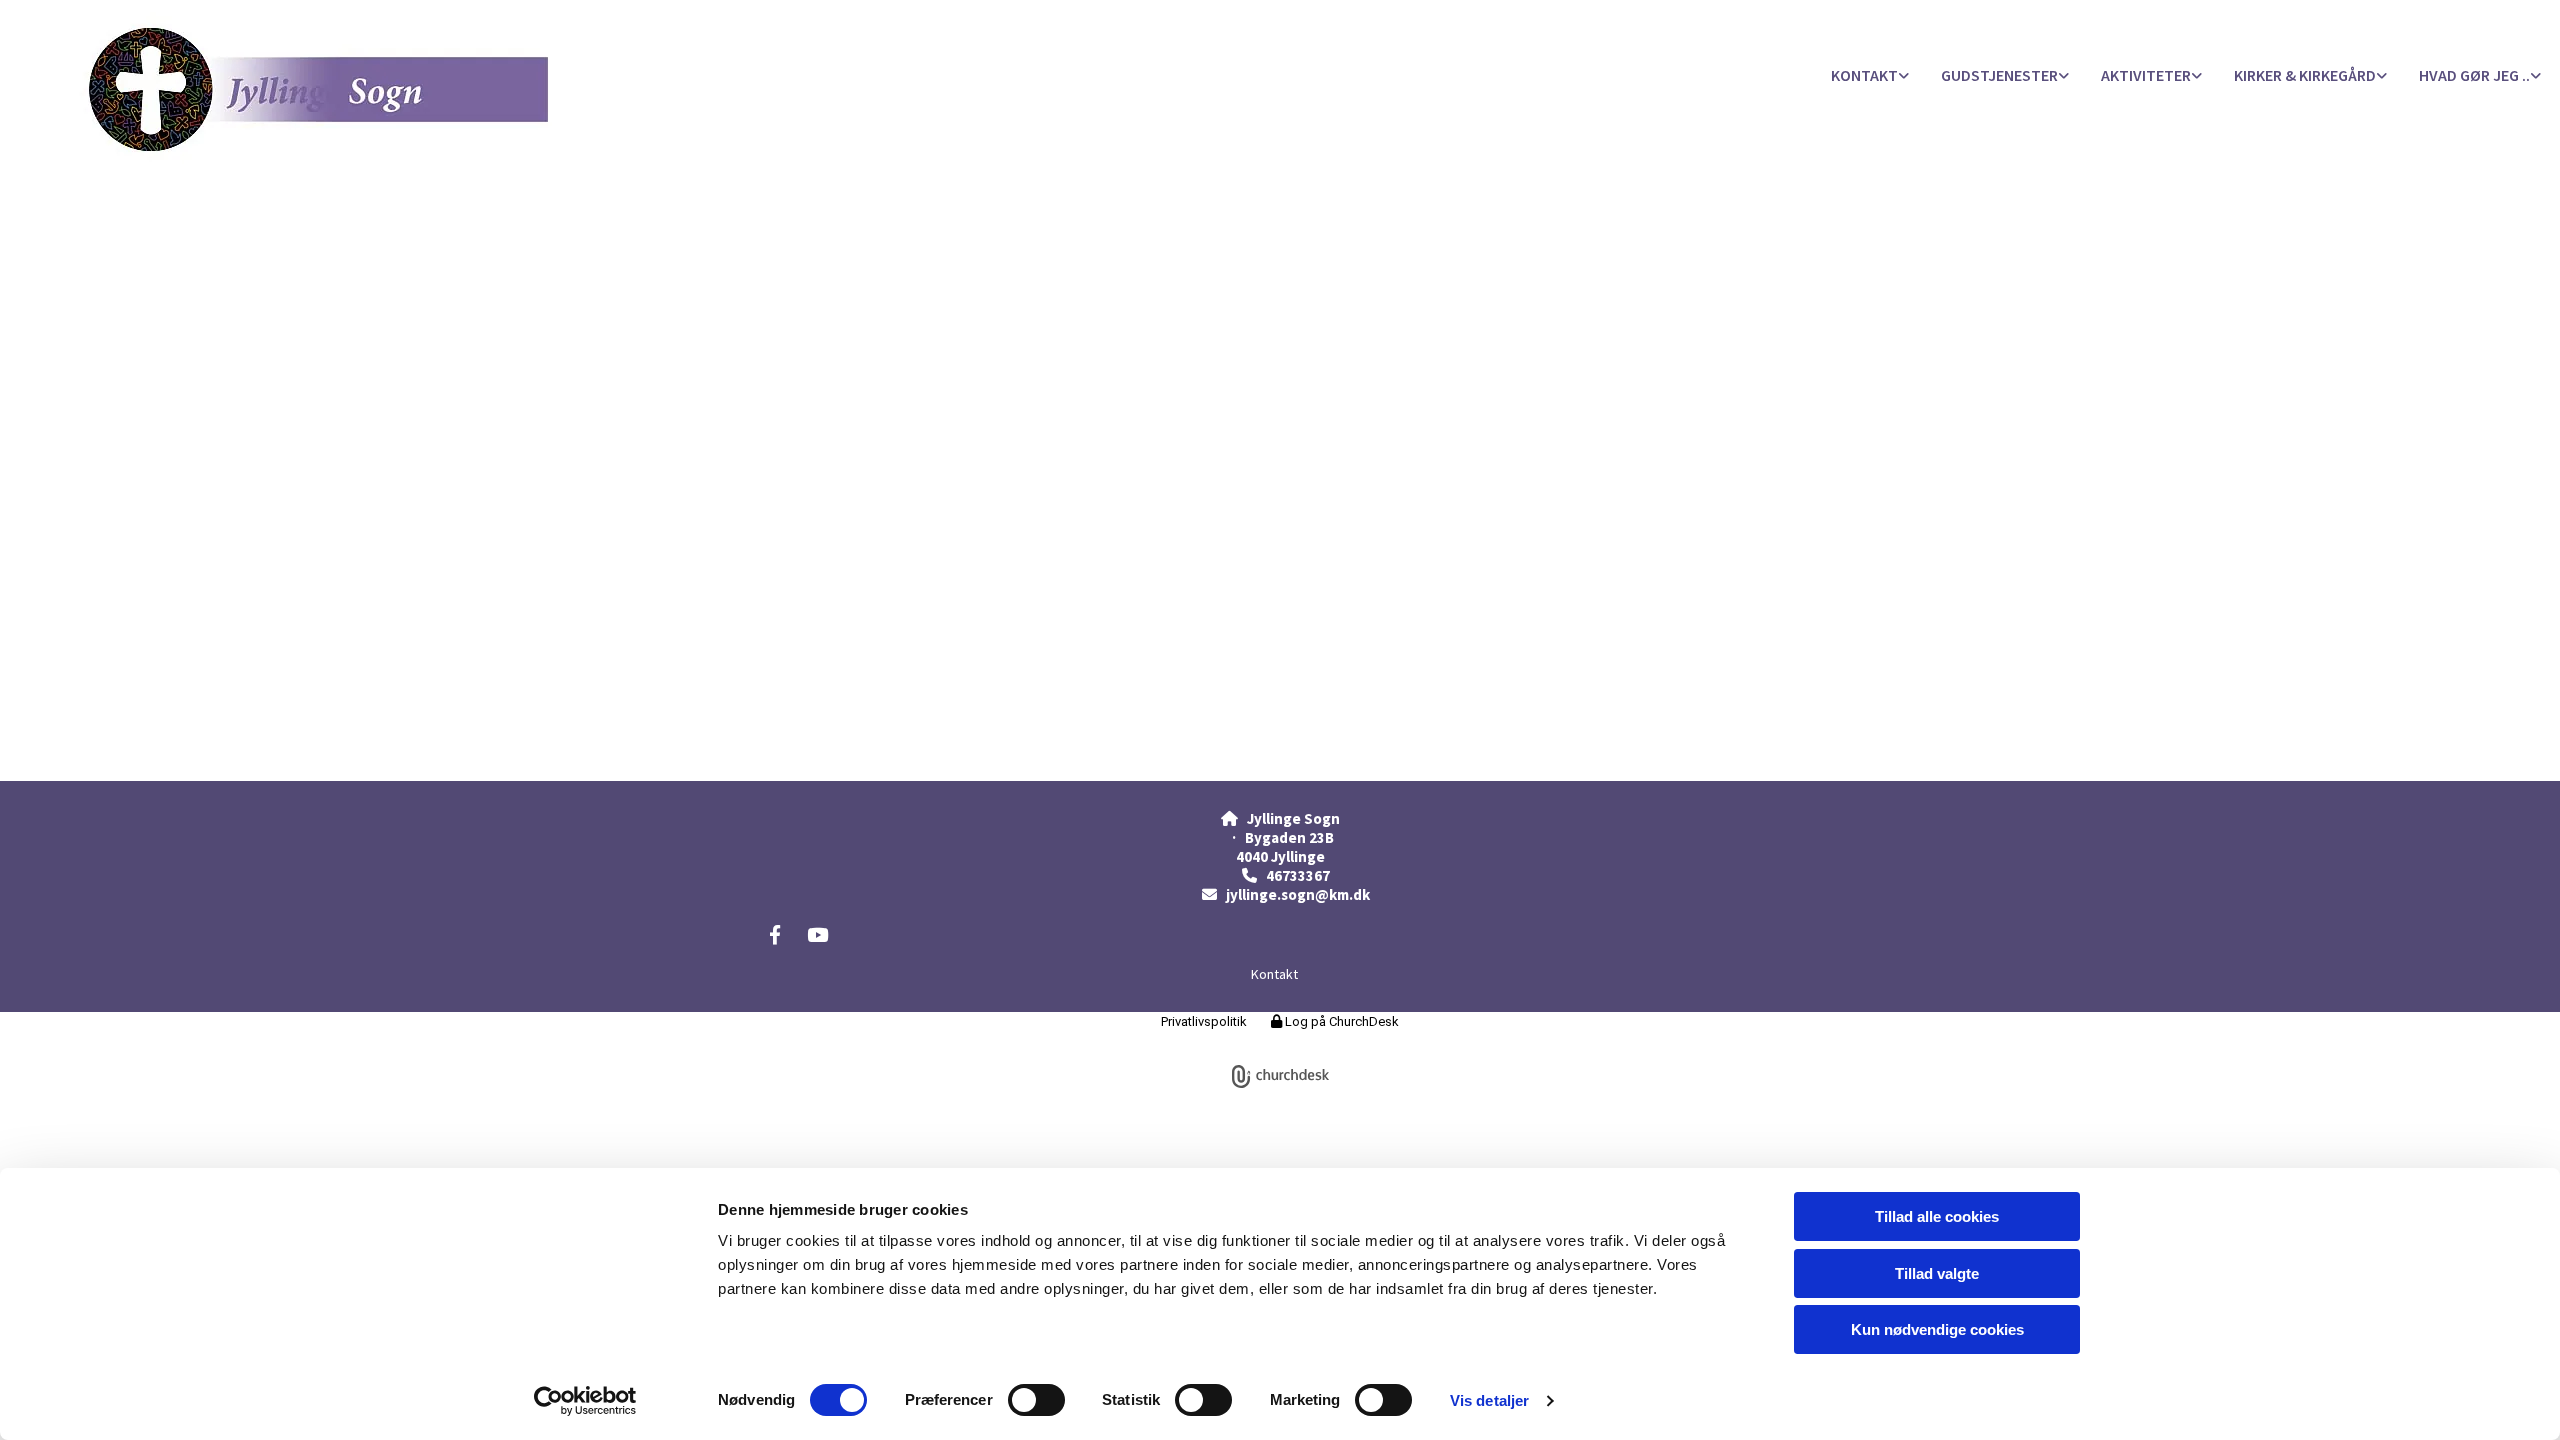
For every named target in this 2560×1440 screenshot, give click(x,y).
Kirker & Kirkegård (2305, 75)
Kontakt (1864, 75)
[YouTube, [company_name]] (817, 934)
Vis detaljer (1489, 1400)
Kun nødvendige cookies (1937, 1329)
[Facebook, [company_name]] (775, 934)
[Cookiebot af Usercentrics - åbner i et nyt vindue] (585, 1401)
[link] (1870, 76)
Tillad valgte (1937, 1273)
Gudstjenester (1999, 75)
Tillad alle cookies (1937, 1216)
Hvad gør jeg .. (2474, 75)
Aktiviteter (2146, 75)
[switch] (1036, 1400)
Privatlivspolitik (1204, 1021)
